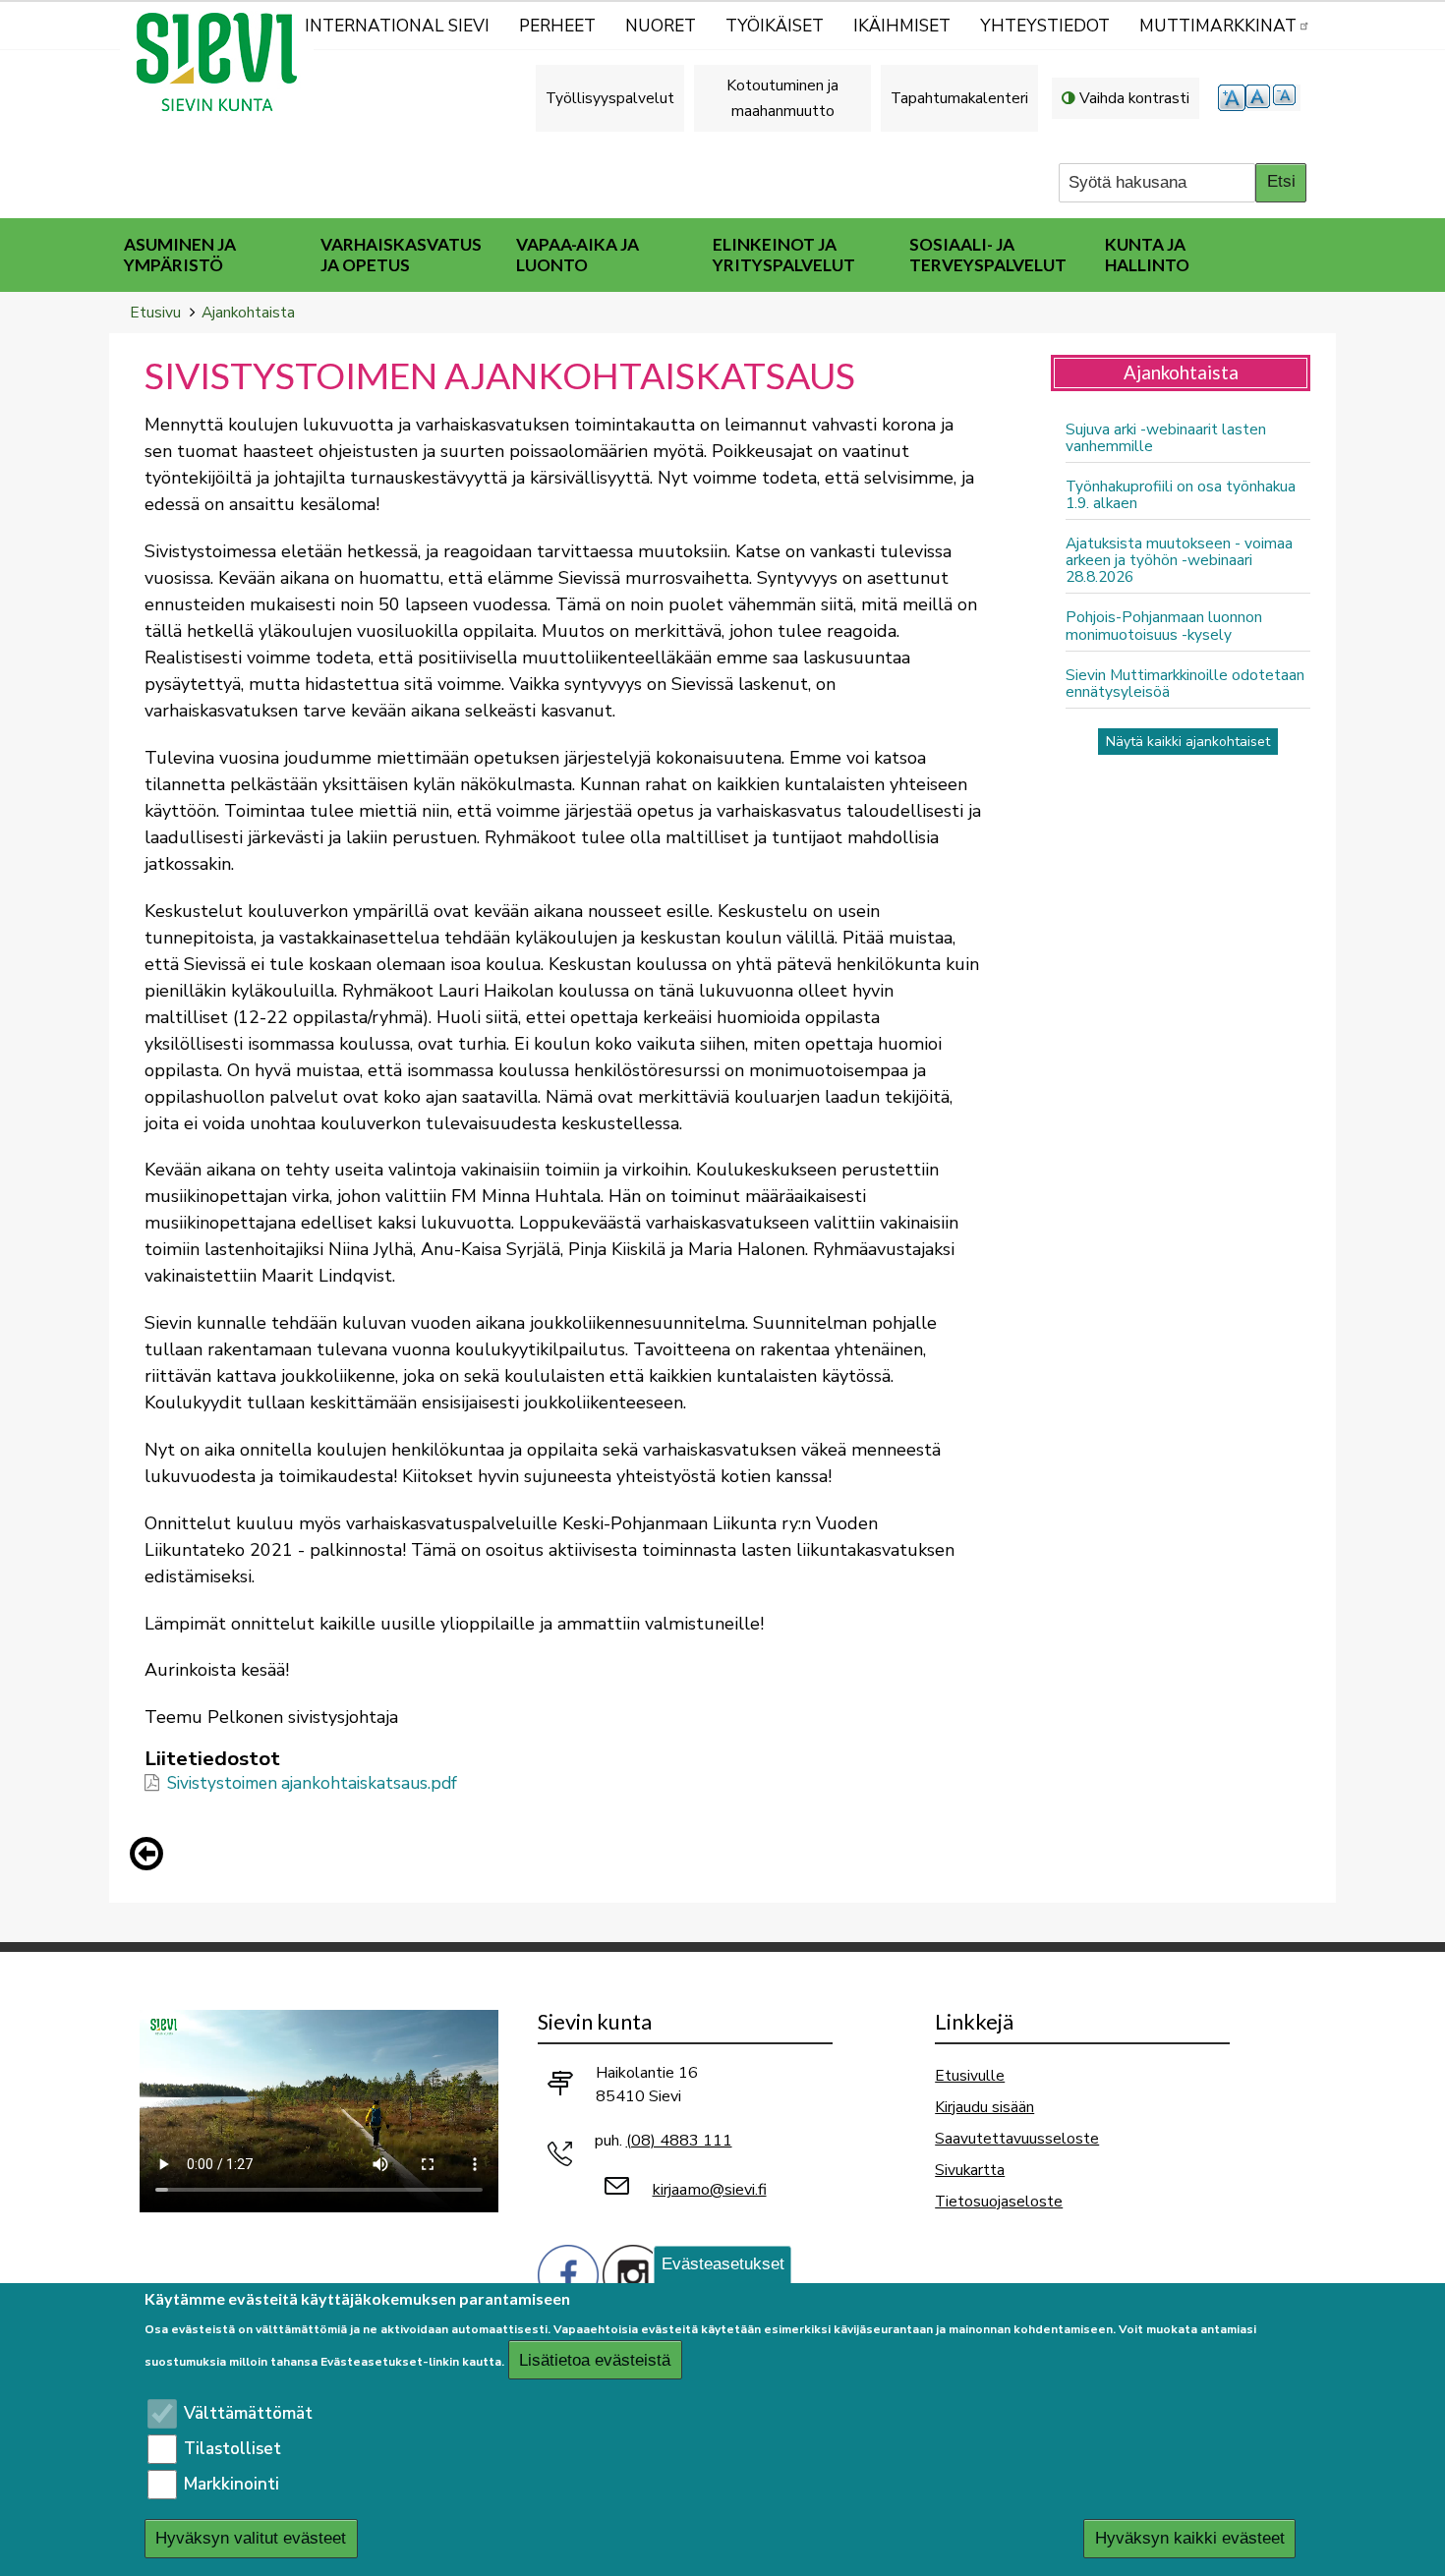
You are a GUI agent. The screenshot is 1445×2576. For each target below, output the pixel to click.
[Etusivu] (225, 62)
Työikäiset (775, 26)
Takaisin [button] (151, 1858)
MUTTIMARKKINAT (1218, 26)
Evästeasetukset (723, 2264)
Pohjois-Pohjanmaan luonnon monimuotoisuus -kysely (1164, 625)
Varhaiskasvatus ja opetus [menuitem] (401, 255)
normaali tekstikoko (1259, 98)
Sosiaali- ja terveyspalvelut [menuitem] (988, 255)
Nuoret (661, 26)
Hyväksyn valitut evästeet (251, 2539)
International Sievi (397, 26)
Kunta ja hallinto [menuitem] (1147, 255)
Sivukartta (970, 2170)
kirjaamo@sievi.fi (710, 2190)
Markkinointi (231, 2484)
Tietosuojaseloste (999, 2201)
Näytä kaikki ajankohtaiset (1188, 742)
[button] (151, 1854)
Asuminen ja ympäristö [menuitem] (180, 255)
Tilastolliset (232, 2449)
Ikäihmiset (902, 26)
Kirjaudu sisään (984, 2107)
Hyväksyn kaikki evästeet (1190, 2539)
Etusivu (155, 312)
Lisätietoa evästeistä (595, 2360)
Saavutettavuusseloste (1017, 2138)
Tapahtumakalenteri (959, 98)
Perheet (557, 26)
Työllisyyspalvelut (610, 98)
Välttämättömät (248, 2413)
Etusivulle (970, 2075)
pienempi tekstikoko (1287, 98)
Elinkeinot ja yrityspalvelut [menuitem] (784, 255)
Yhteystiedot (1045, 26)
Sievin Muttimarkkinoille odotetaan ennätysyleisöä (1185, 683)
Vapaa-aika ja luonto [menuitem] (578, 255)
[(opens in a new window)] (568, 2274)
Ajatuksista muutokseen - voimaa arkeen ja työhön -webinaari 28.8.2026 (1179, 560)
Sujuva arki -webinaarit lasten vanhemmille (1166, 437)
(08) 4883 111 (679, 2141)
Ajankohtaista (248, 312)
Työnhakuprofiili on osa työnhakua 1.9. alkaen (1181, 494)
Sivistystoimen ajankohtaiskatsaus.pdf (312, 1783)
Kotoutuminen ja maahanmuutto (782, 98)
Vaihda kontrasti (1134, 98)
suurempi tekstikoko (1232, 98)
